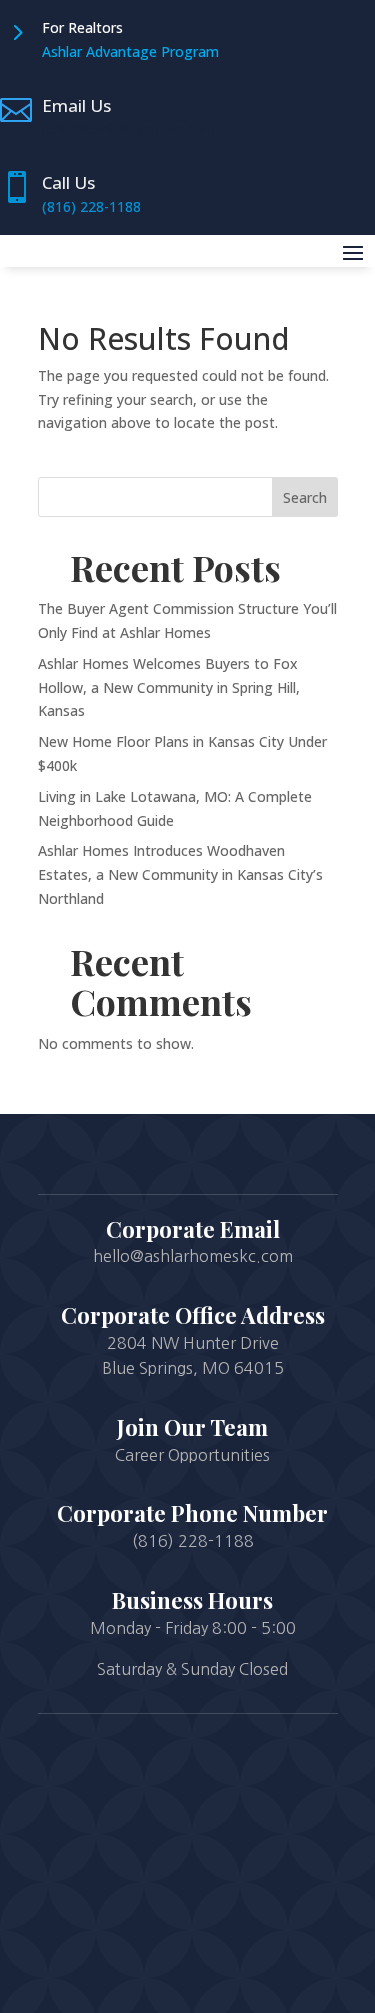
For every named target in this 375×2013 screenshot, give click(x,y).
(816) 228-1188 (91, 206)
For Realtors (82, 27)
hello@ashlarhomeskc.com (129, 128)
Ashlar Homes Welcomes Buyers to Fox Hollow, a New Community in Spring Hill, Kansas (169, 687)
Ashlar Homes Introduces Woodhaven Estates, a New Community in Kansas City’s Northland (180, 874)
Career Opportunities (192, 1455)
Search (305, 497)
